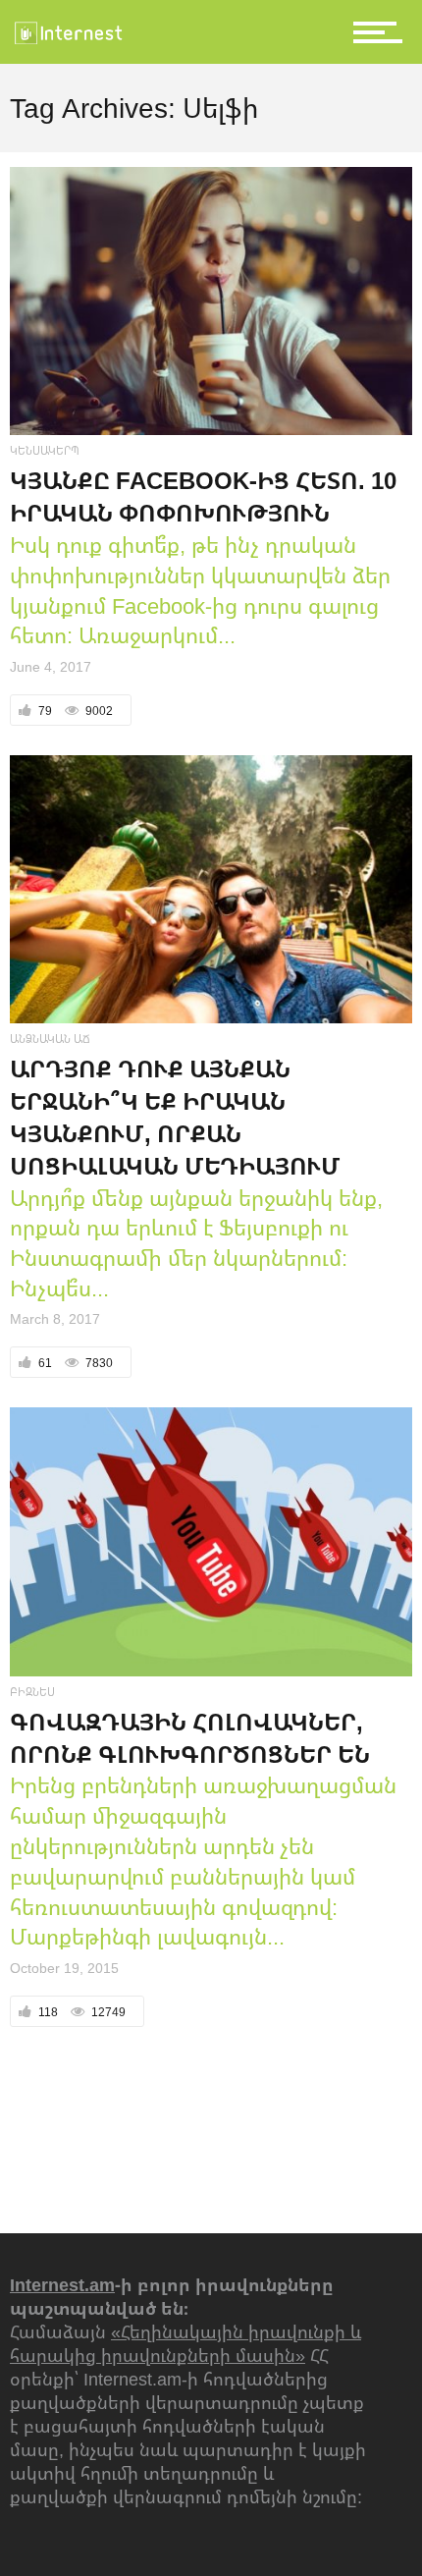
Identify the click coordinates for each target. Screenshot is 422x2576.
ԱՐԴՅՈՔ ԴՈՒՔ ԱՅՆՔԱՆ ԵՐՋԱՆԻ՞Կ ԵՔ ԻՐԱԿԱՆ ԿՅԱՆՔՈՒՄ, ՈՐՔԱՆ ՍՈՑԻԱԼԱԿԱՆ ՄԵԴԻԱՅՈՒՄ (175, 1117)
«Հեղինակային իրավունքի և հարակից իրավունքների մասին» (185, 2343)
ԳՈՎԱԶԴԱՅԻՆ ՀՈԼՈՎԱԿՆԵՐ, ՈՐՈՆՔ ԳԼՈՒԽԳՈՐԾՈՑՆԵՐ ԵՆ (190, 1737)
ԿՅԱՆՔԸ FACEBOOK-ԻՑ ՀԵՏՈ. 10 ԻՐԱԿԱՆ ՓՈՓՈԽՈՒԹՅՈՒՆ (203, 496)
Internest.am (62, 2284)
